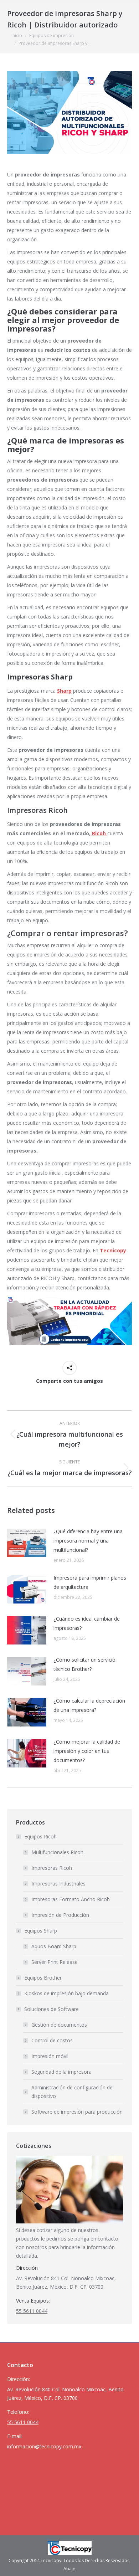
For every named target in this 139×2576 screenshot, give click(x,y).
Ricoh (99, 833)
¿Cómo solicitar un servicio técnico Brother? (84, 1664)
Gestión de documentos (59, 2025)
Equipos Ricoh (40, 1836)
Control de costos (52, 2040)
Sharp (64, 691)
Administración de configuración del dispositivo (73, 2092)
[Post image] (27, 1543)
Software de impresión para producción (77, 2112)
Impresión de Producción (60, 1915)
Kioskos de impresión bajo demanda (66, 1993)
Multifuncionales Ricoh (57, 1852)
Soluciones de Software (52, 2009)
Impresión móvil (50, 2056)
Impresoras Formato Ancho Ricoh (71, 1899)
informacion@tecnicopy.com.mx (44, 2446)
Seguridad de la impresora (61, 2072)
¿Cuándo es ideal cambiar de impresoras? (87, 1623)
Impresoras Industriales (58, 1884)
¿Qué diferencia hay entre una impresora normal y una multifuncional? (88, 1541)
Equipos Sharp (41, 1931)
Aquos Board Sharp (54, 1946)
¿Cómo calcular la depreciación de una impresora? (89, 1705)
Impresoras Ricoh (52, 1868)
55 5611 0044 (32, 2311)
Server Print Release (55, 1962)
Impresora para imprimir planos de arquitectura (90, 1582)
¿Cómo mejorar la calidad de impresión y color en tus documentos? (87, 1751)
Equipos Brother (43, 1978)
